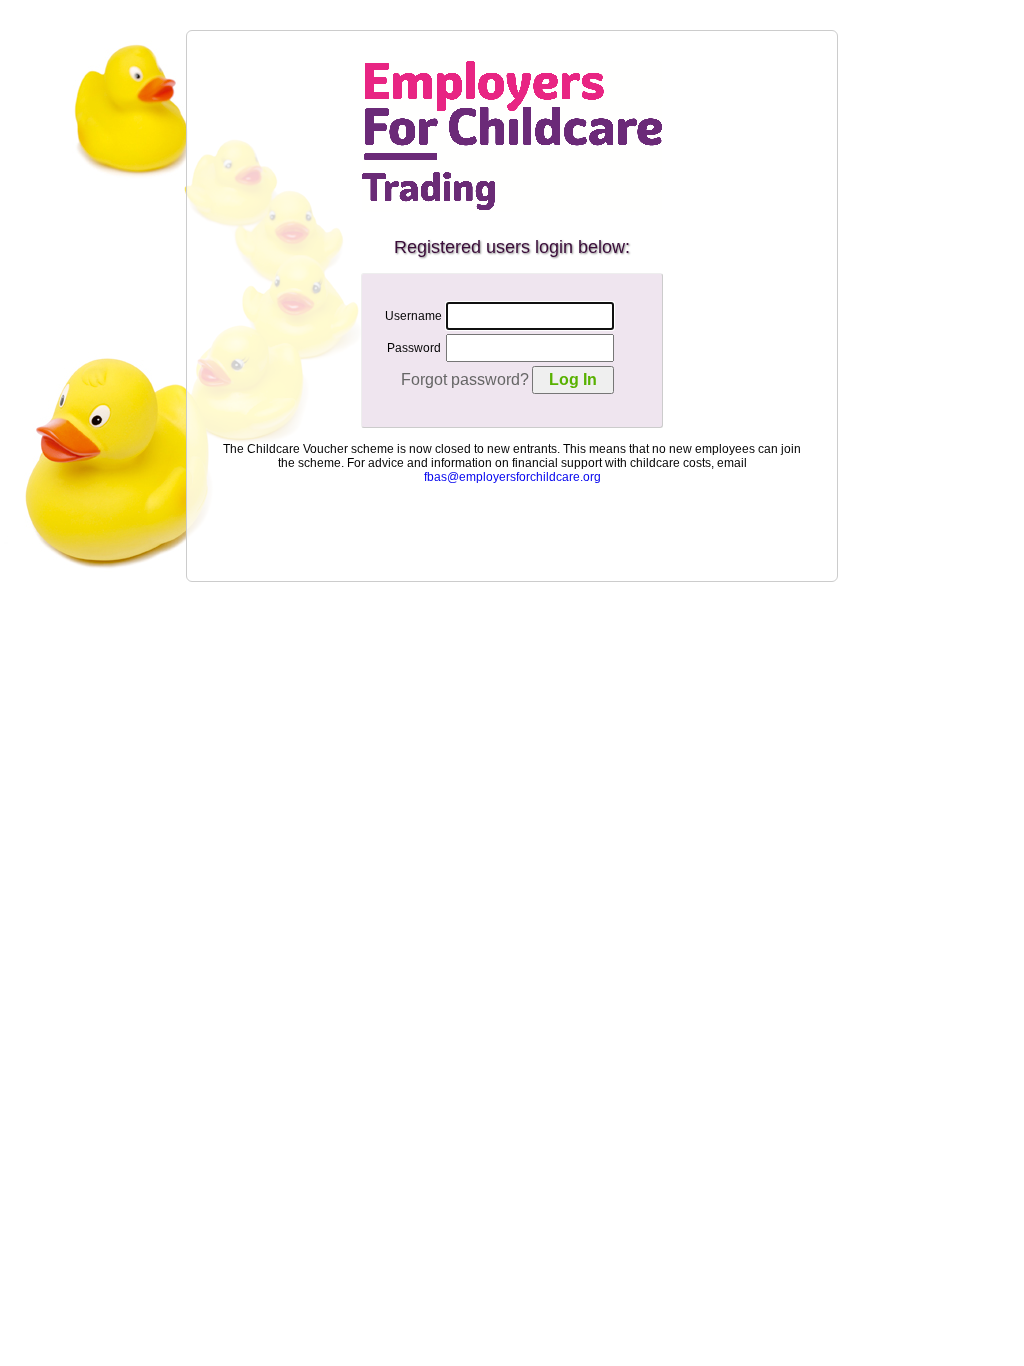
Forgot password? (465, 379)
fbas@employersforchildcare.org (512, 477)
